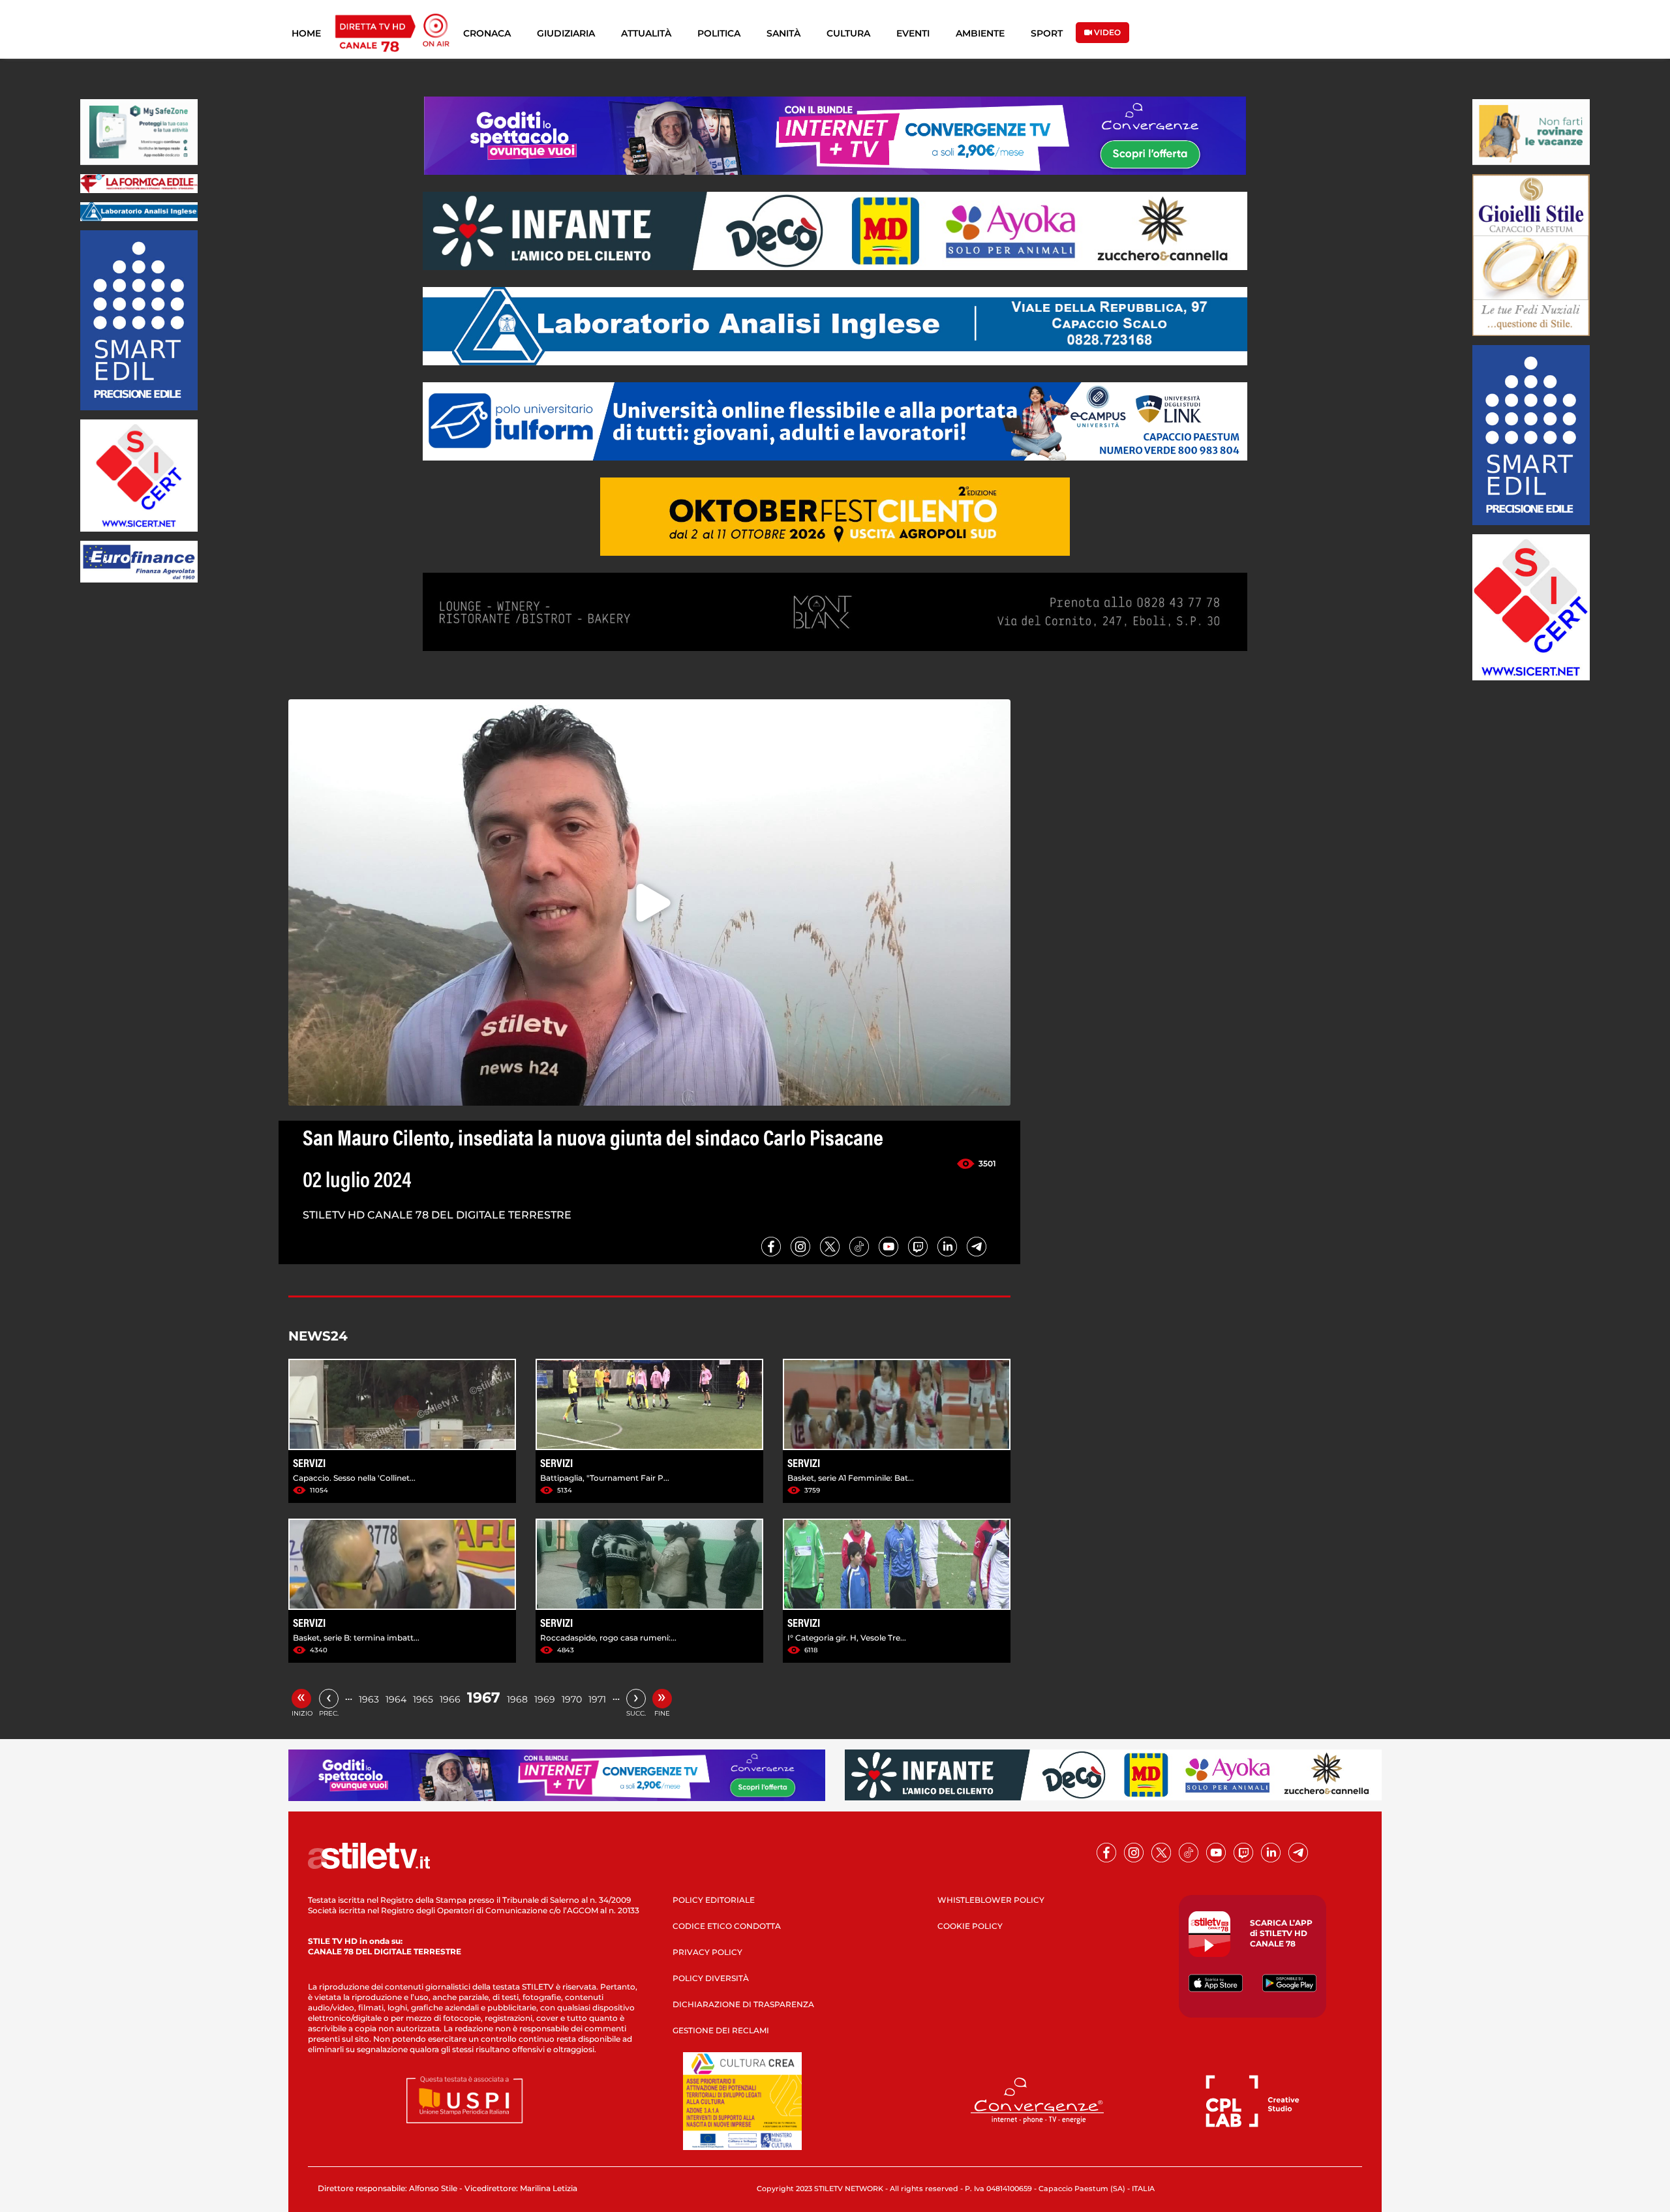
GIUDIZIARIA (566, 33)
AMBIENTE (980, 33)
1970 (572, 1699)
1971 (597, 1699)
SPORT (1047, 33)
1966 (450, 1699)
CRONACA (487, 33)
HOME (306, 33)
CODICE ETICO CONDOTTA (727, 1926)
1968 (517, 1699)
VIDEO (1106, 32)
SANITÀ (783, 33)
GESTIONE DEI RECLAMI (721, 2030)
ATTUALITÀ (646, 33)
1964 (396, 1699)
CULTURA (848, 33)
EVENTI (913, 33)
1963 (369, 1699)
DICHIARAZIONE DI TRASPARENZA (743, 2004)
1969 (545, 1699)
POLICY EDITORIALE (714, 1900)
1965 (423, 1699)
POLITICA (719, 33)
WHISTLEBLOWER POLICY (991, 1900)
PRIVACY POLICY (707, 1952)
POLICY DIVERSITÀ (711, 1978)
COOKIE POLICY (970, 1926)
